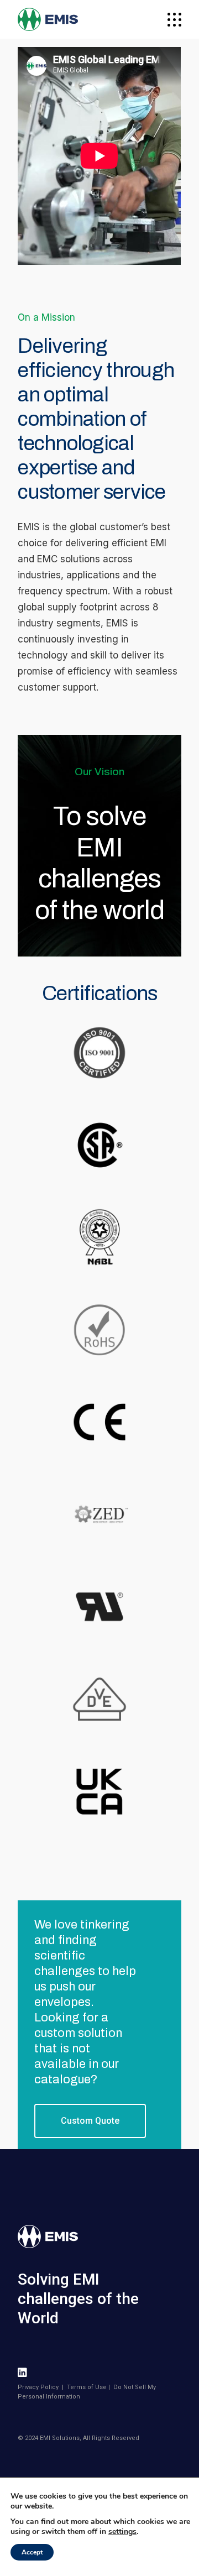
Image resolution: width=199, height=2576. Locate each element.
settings (122, 2532)
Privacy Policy (38, 2387)
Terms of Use (87, 2387)
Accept (32, 2552)
